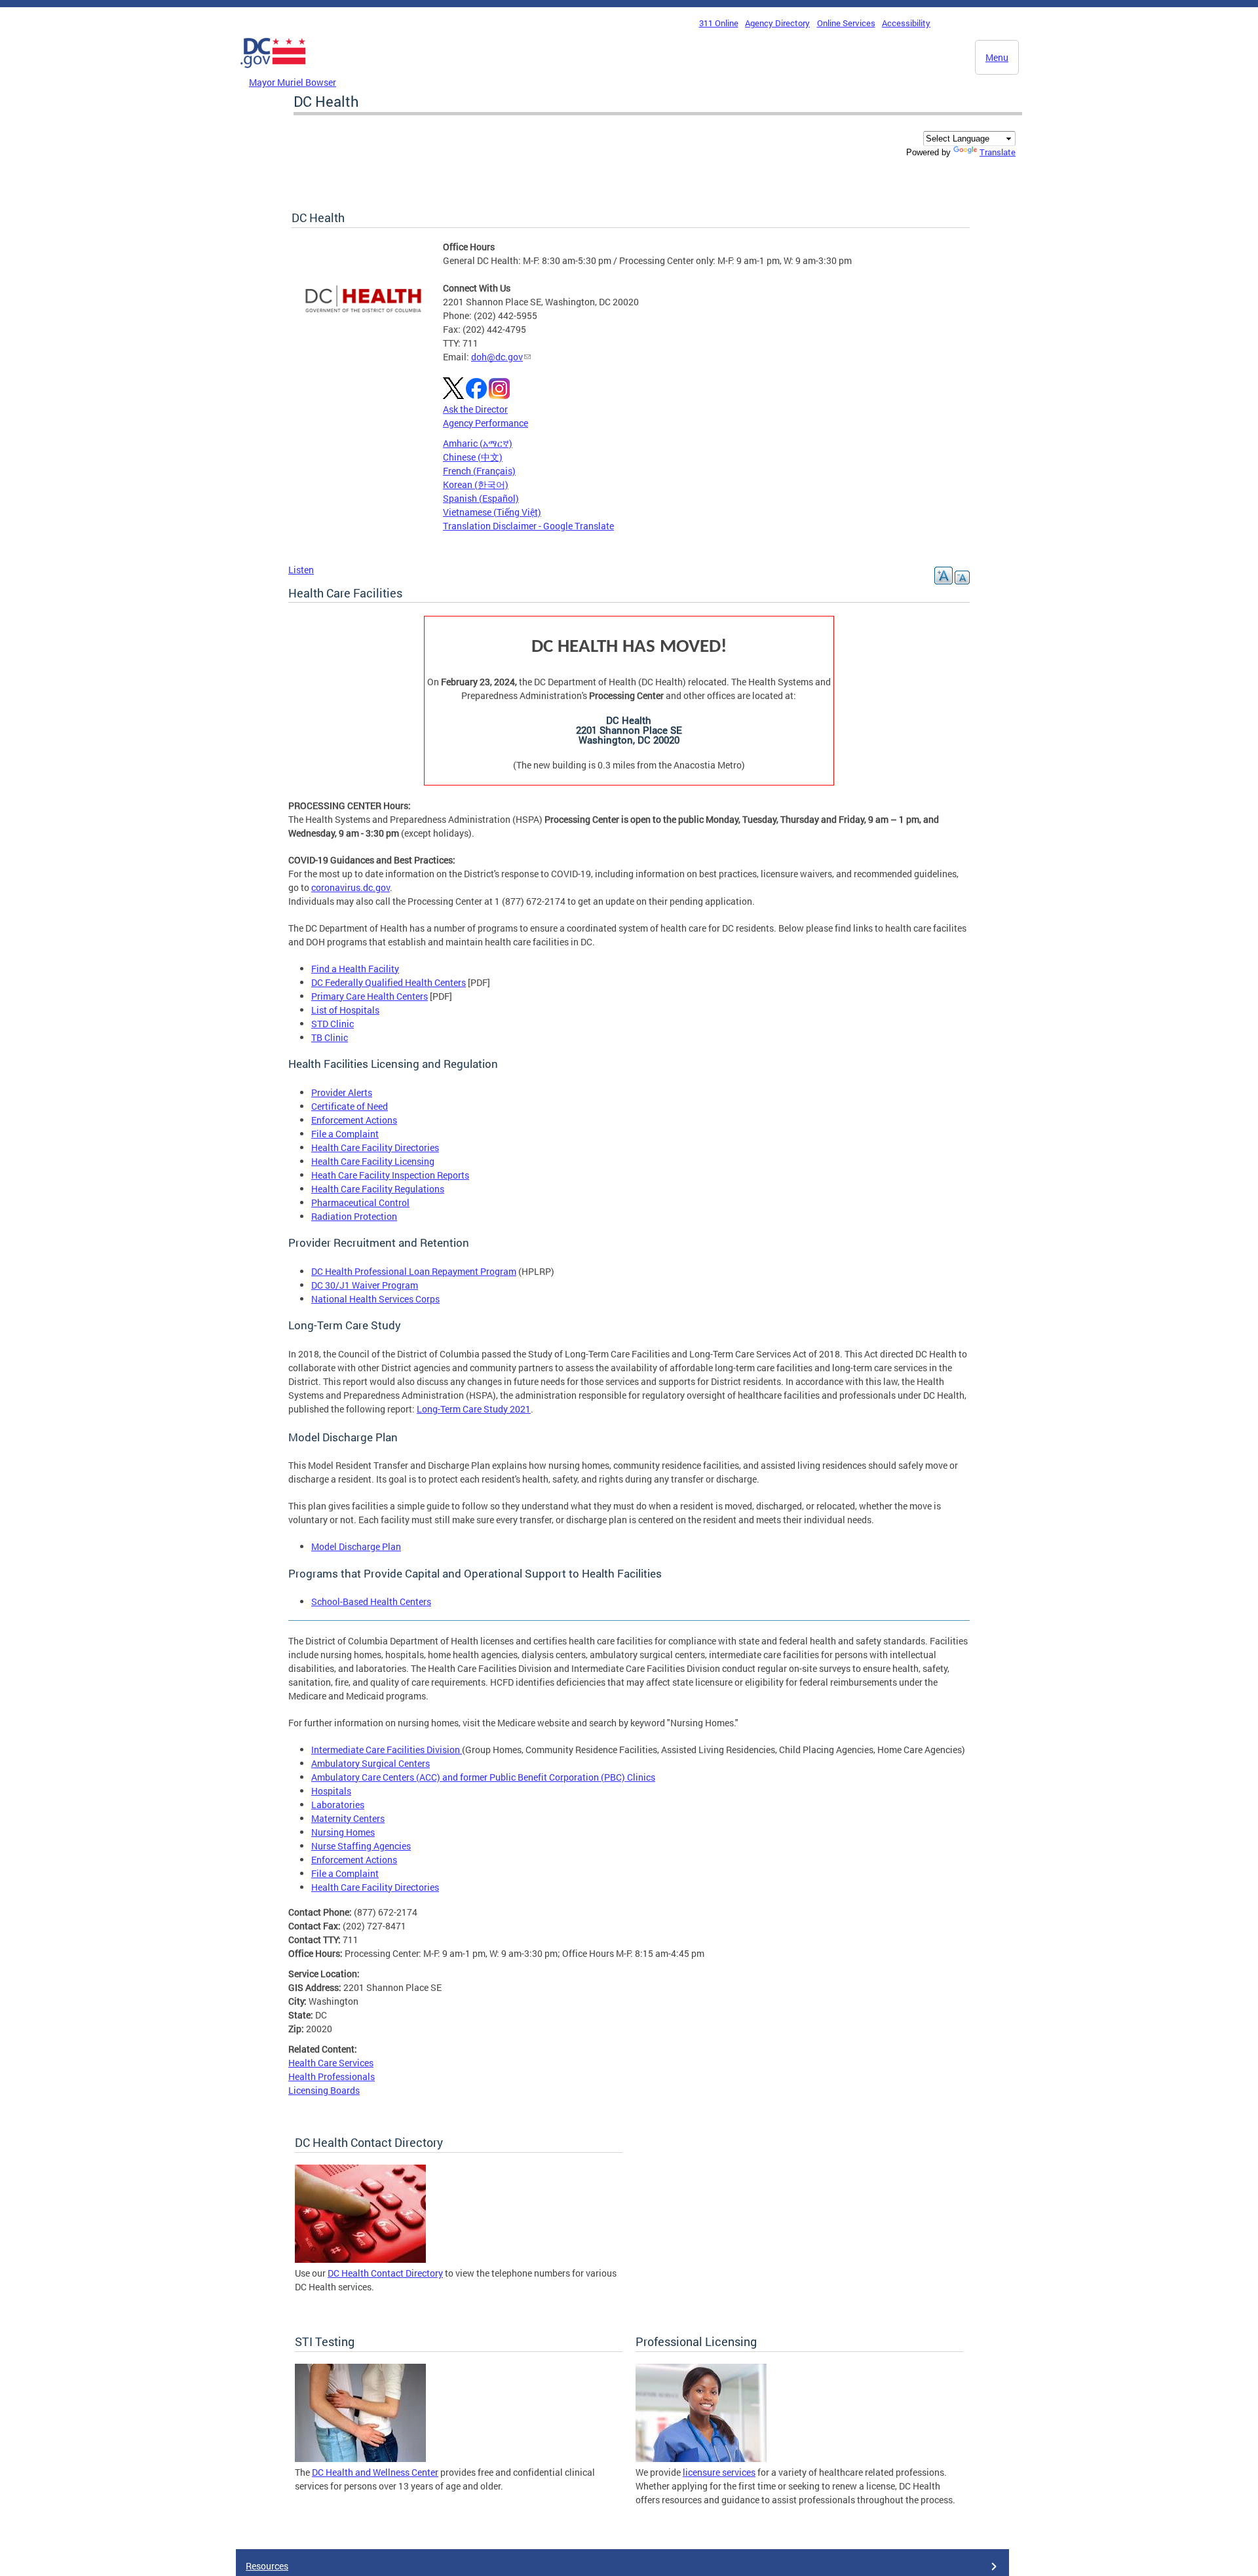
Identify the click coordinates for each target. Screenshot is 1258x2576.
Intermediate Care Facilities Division (387, 1750)
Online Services (846, 23)
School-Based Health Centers (371, 1601)
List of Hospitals (345, 1010)
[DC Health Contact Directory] (360, 2259)
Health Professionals (332, 2076)
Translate (998, 152)
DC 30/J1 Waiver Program (365, 1285)
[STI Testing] (360, 2458)
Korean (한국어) (476, 484)
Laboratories (338, 1805)
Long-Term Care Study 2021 (474, 1409)
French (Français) (479, 471)
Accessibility (906, 23)
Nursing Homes (343, 1832)
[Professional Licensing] (701, 2458)
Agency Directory (777, 23)
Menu (997, 57)
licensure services (719, 2472)
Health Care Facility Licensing (373, 1161)
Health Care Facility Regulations (378, 1189)
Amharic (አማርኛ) (478, 443)
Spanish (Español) (481, 498)
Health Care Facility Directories (375, 1147)
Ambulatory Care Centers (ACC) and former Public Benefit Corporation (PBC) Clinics (483, 1777)
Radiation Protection (354, 1216)
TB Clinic (330, 1037)
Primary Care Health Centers (370, 996)
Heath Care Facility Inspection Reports (390, 1175)
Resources (267, 2566)
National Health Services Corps (375, 1299)
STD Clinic (333, 1024)
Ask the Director (475, 409)
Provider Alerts (342, 1092)
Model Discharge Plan (356, 1546)
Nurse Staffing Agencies (361, 1846)
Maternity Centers (348, 1818)
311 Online (719, 23)
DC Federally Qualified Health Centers (389, 982)
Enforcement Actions (354, 1120)
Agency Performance (486, 423)
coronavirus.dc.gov (351, 887)
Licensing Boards (324, 2090)
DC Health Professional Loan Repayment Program (414, 1271)
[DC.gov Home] (273, 71)
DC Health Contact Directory (385, 2273)
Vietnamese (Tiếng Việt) (492, 512)
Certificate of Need (350, 1106)
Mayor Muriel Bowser (293, 82)
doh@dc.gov (497, 357)
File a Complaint (345, 1134)
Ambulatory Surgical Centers (371, 1763)
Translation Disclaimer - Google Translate (528, 526)
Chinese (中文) (473, 457)
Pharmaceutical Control (360, 1203)
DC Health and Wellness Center (375, 2472)
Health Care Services (331, 2063)
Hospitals (331, 1791)
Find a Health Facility (355, 969)
